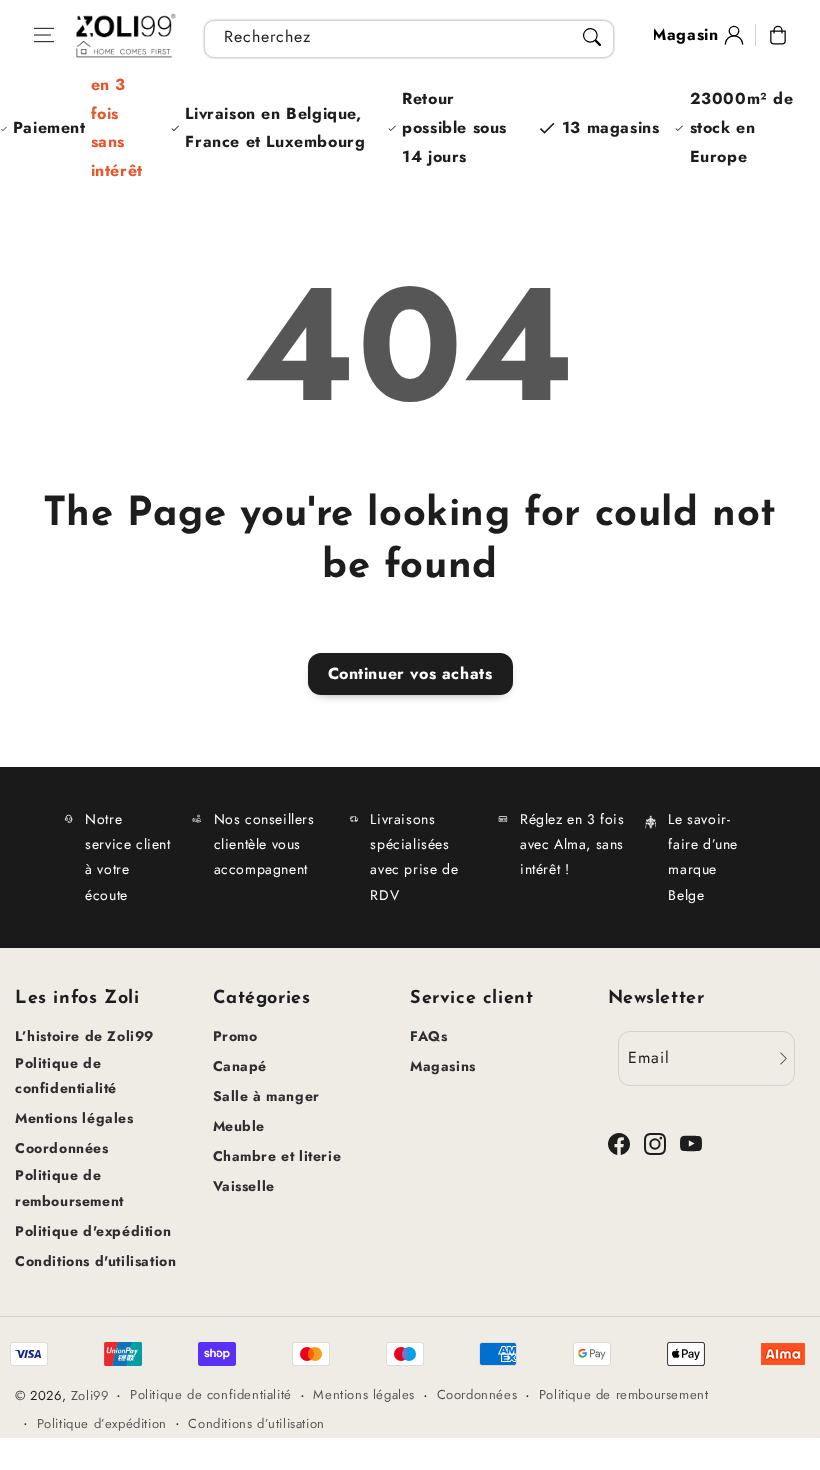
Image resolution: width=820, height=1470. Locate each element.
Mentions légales (74, 1118)
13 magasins (611, 127)
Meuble (239, 1126)
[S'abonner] (783, 1058)
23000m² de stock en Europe (742, 127)
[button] (44, 35)
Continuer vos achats (410, 673)
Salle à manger (266, 1096)
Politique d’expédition (102, 1423)
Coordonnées (62, 1148)
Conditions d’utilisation (256, 1423)
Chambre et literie (277, 1156)
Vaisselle (244, 1186)
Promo (235, 1036)
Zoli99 (90, 1395)
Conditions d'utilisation (95, 1261)
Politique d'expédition (93, 1231)
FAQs (428, 1036)
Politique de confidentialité (66, 1075)
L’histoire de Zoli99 (84, 1036)
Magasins (443, 1066)
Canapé (240, 1066)
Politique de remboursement (69, 1187)
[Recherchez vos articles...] (592, 37)
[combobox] (409, 39)
